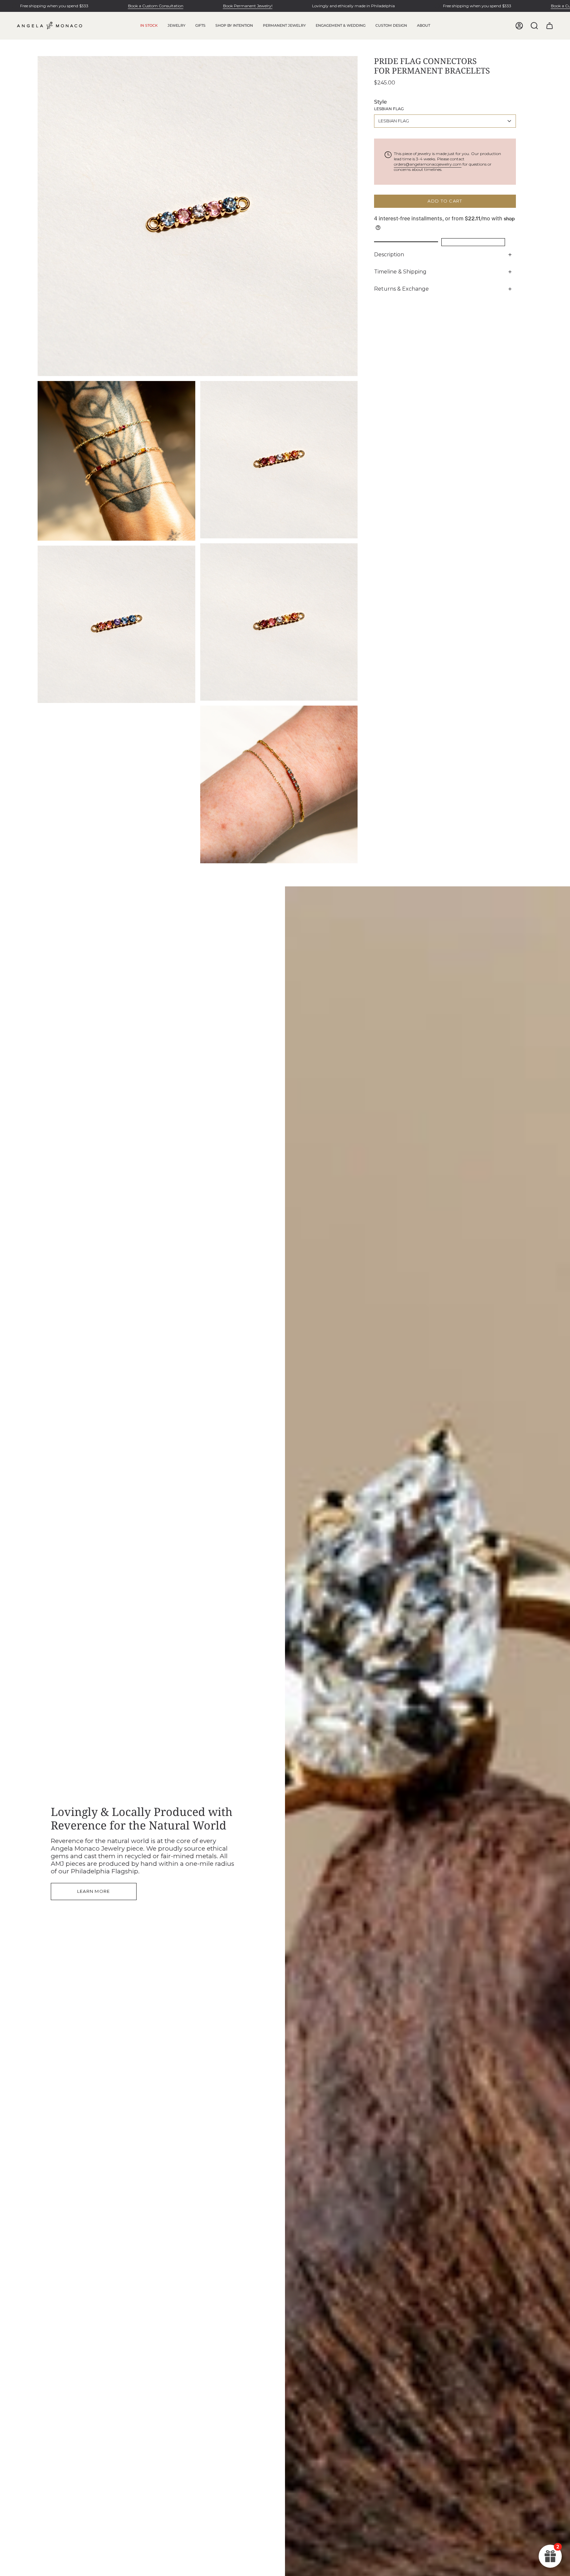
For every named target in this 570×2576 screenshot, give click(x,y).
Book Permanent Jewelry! (248, 6)
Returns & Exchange (401, 289)
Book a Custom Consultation (156, 6)
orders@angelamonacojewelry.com (428, 164)
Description (389, 254)
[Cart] (550, 26)
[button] (176, 26)
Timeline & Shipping (400, 272)
